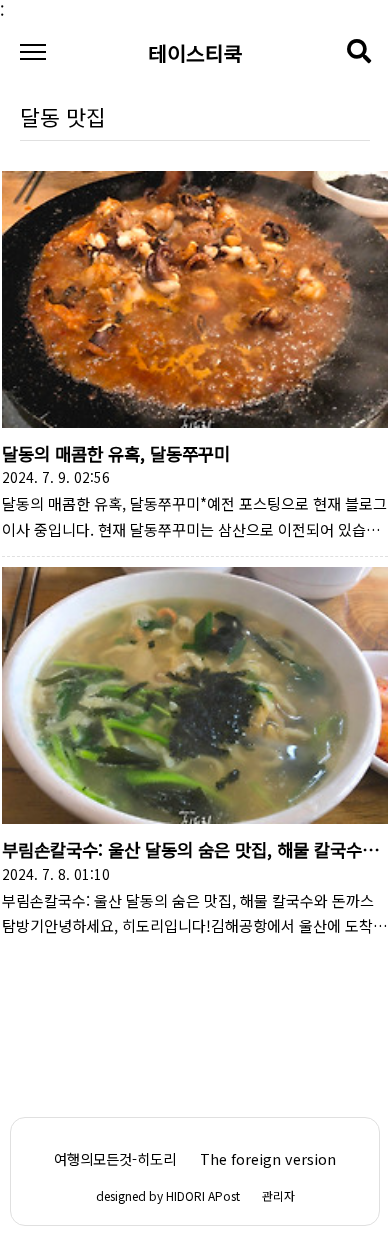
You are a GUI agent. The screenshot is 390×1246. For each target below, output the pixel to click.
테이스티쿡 (195, 50)
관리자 (278, 1195)
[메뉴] (32, 52)
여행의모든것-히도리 (115, 1158)
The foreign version (268, 1158)
